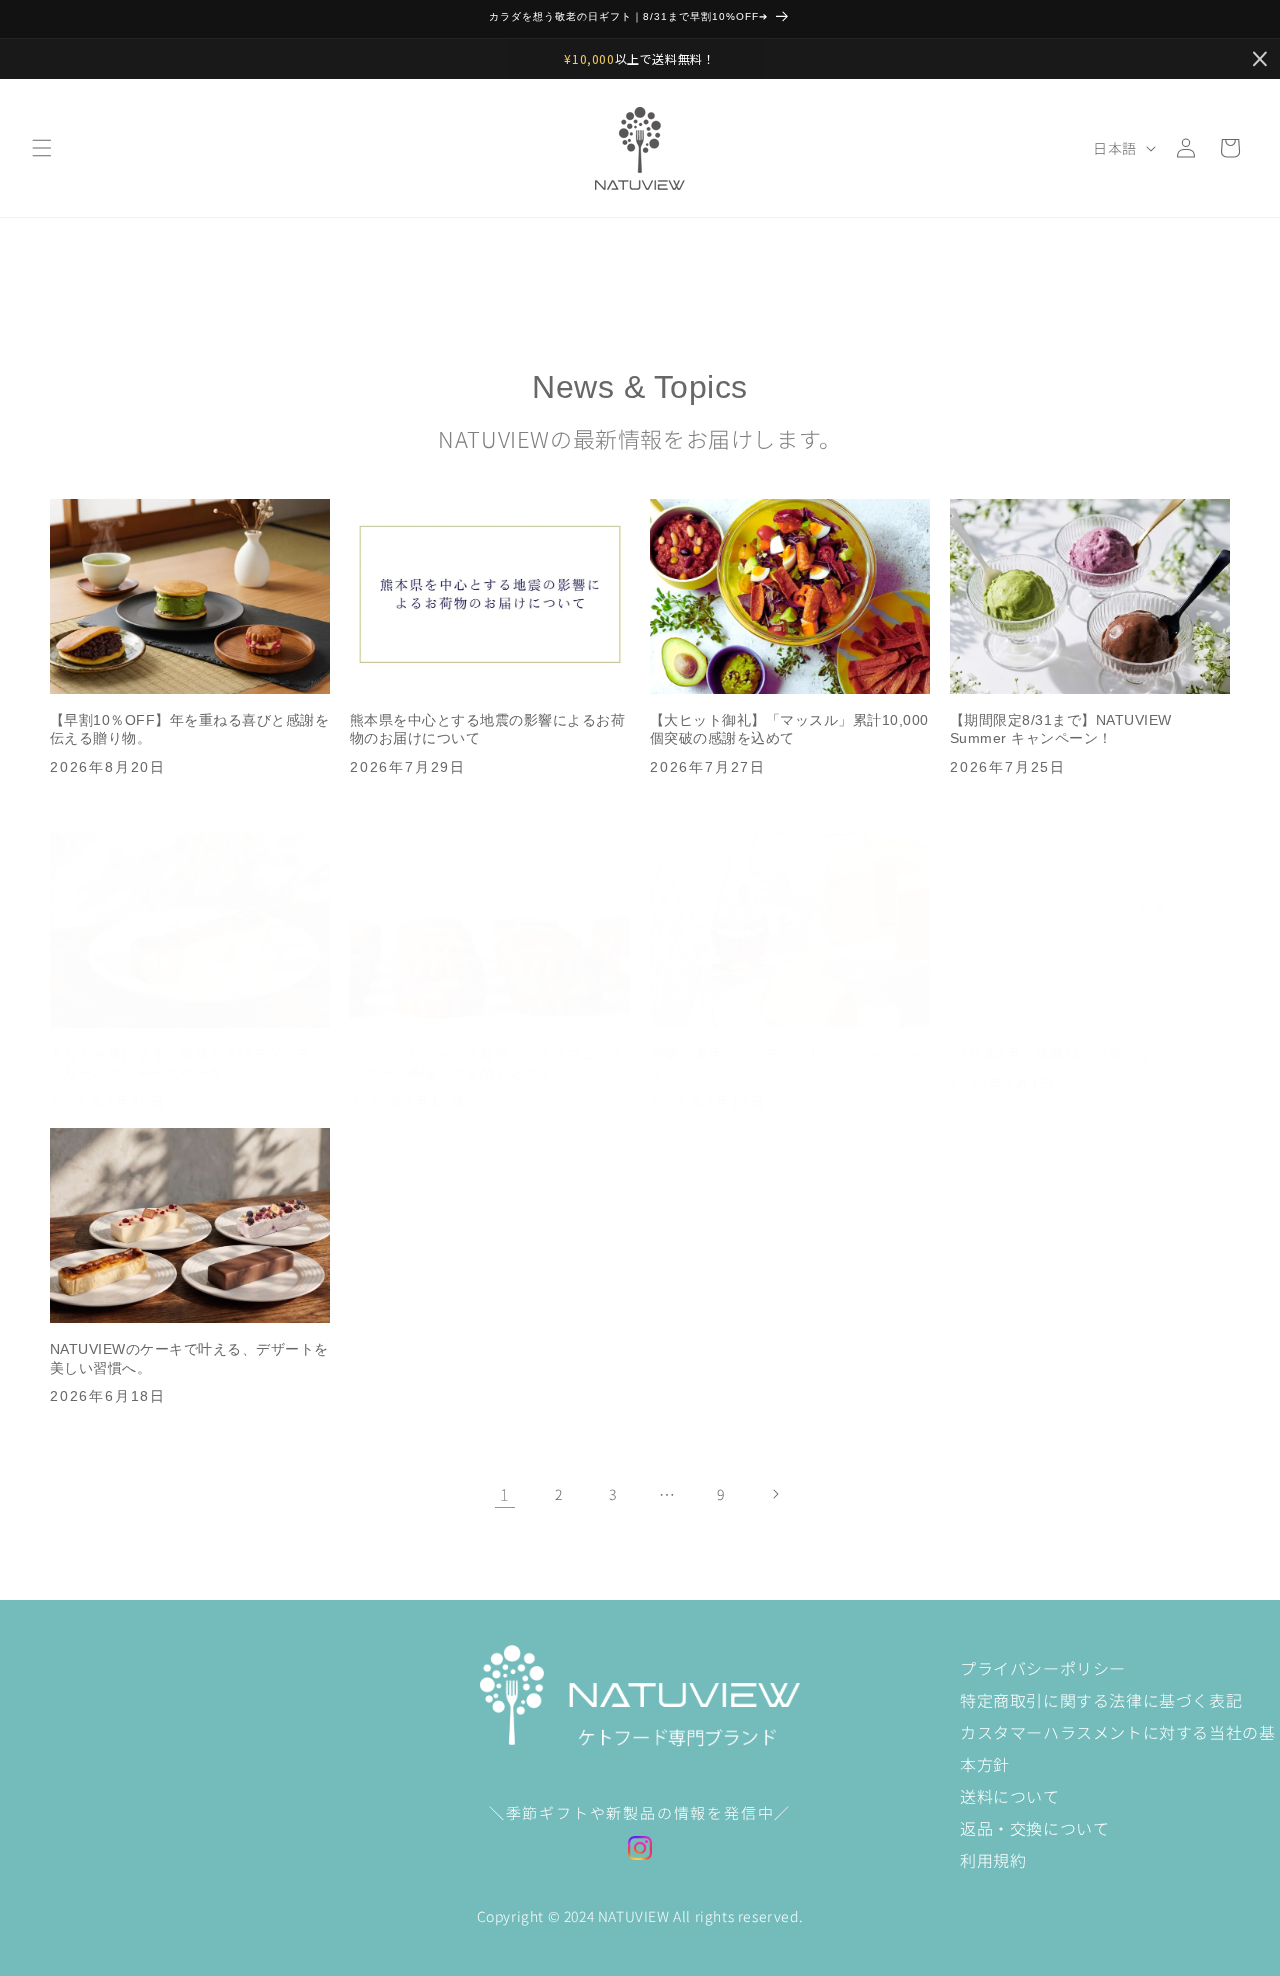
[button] (42, 148)
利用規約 (993, 1860)
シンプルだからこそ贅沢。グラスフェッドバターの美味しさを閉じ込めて (487, 1063)
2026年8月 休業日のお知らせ (1051, 1054)
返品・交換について (1034, 1828)
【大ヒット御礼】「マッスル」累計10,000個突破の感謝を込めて (789, 729)
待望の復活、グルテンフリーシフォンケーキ (787, 1063)
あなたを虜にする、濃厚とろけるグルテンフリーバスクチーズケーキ (187, 1063)
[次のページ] (775, 1494)
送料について (1010, 1796)
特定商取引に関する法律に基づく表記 (1101, 1700)
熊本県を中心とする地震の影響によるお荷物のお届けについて (487, 729)
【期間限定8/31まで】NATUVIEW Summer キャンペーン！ (1061, 729)
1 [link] (505, 1494)
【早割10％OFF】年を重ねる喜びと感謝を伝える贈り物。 (189, 729)
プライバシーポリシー (1043, 1668)
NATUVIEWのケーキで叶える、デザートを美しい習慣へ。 (189, 1358)
